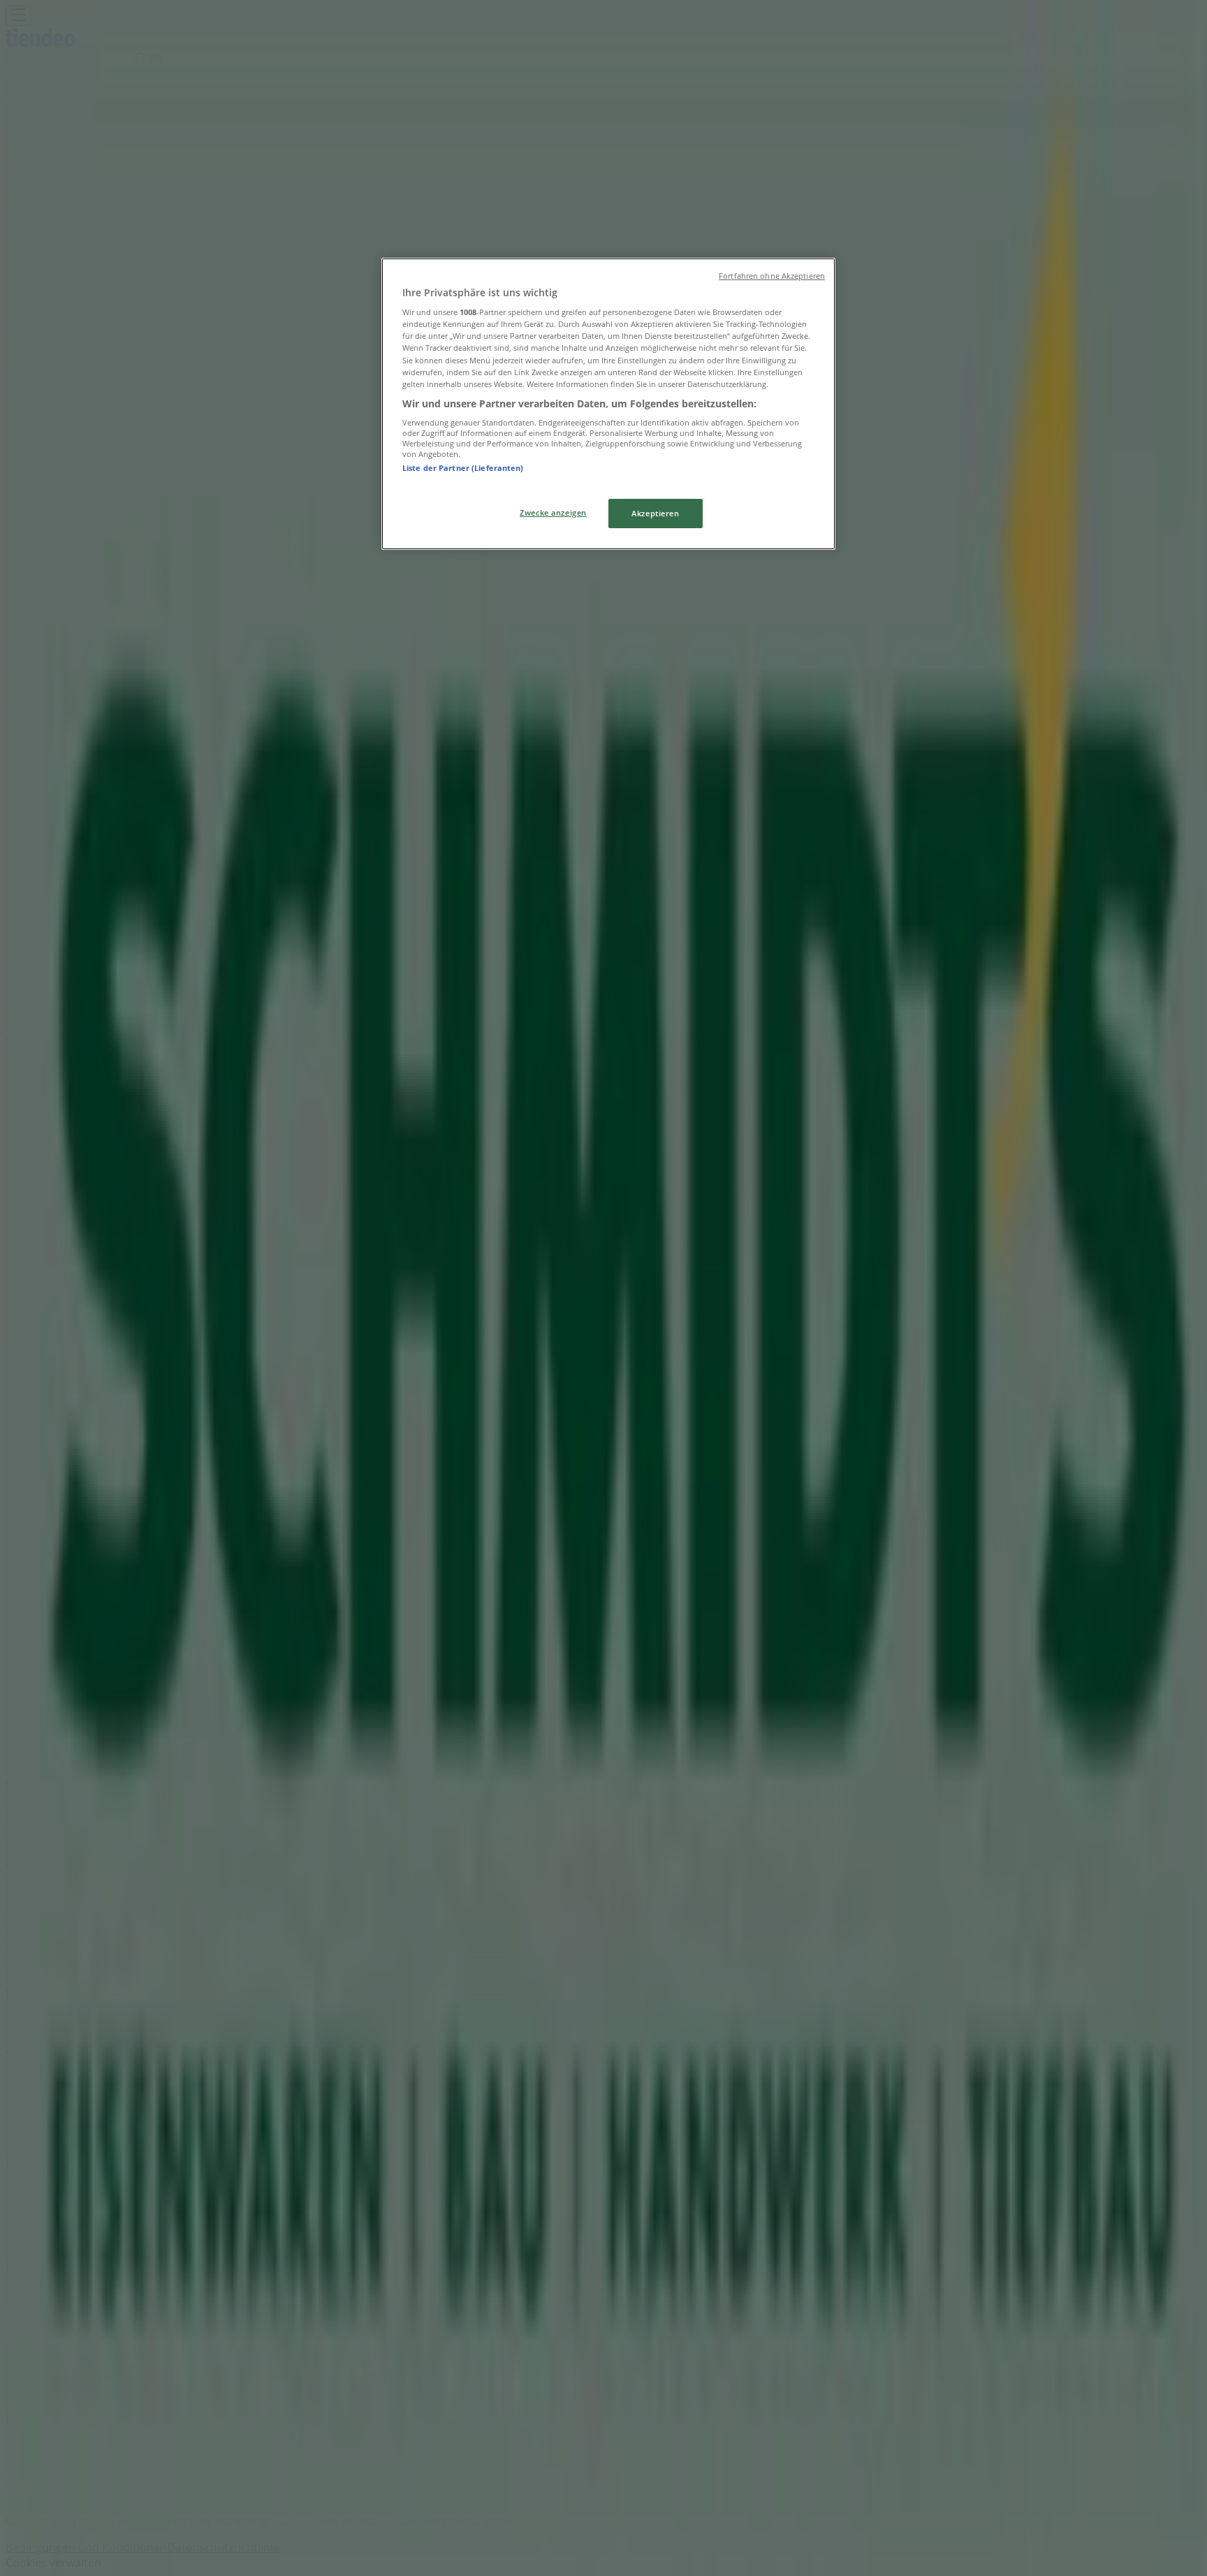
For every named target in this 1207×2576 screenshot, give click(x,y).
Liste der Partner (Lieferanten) (463, 468)
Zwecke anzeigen (553, 512)
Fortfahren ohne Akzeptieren (772, 276)
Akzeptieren (655, 513)
